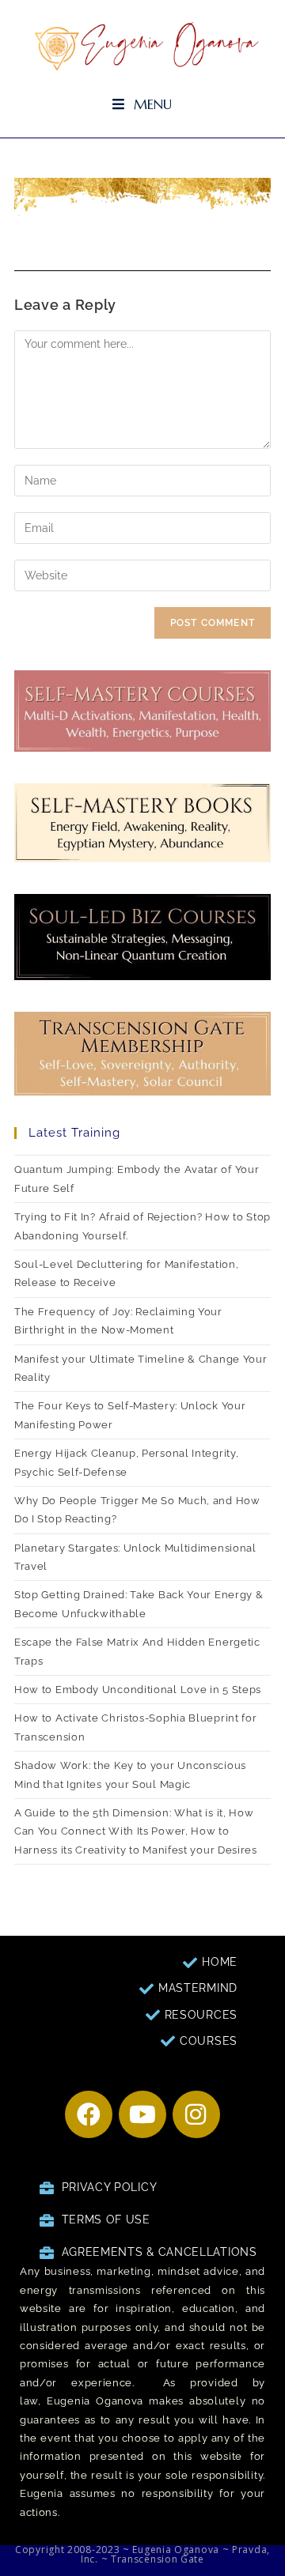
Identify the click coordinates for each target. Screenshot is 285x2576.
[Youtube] (142, 2114)
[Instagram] (196, 2114)
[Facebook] (89, 2114)
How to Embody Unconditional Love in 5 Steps (138, 1690)
